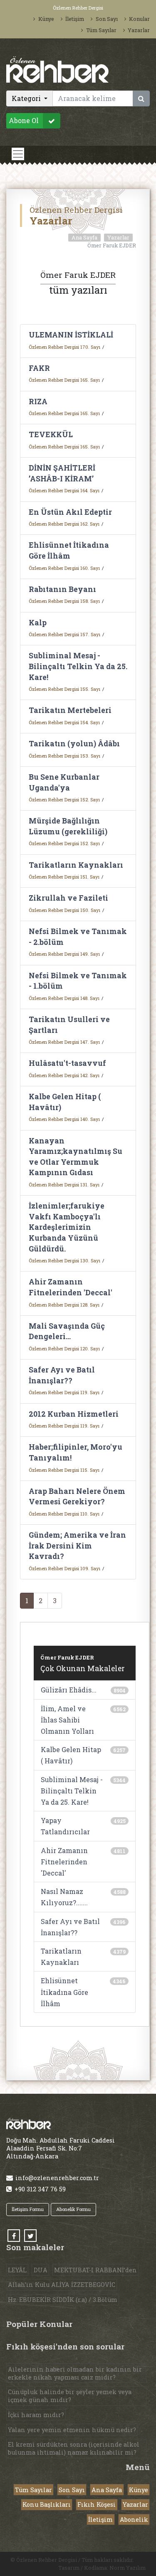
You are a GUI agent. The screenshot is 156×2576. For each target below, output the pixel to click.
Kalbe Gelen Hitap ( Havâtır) (71, 1755)
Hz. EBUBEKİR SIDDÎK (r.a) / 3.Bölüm (63, 2300)
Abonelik (134, 2519)
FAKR (39, 368)
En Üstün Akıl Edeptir (70, 512)
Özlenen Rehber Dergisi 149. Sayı (64, 954)
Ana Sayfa (84, 237)
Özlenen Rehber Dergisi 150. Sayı (64, 910)
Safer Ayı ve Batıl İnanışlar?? (70, 1927)
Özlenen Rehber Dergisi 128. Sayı (64, 1305)
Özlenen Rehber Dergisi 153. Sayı (64, 756)
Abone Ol (24, 121)
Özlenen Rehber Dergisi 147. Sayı (64, 1042)
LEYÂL (17, 2270)
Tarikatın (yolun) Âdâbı (74, 744)
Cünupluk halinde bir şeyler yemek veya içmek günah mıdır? (70, 2396)
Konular (139, 19)
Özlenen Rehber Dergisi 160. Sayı (64, 568)
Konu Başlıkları (47, 2504)
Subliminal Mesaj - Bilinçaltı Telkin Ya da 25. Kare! (78, 666)
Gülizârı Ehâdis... (69, 1690)
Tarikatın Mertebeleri (70, 710)
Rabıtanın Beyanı (62, 589)
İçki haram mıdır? (36, 2415)
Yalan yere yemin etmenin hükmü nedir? (72, 2430)
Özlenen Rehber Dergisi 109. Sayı (64, 1568)
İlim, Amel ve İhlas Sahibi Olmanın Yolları (67, 1720)
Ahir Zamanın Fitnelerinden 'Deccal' (64, 1862)
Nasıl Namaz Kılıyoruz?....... (64, 1897)
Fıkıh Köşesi (97, 2504)
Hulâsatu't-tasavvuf (67, 1063)
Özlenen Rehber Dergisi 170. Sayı (64, 347)
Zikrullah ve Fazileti (68, 898)
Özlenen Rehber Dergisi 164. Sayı (64, 490)
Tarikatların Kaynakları (76, 865)
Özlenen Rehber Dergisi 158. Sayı (64, 601)
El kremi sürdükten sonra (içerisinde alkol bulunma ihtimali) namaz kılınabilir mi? (74, 2448)
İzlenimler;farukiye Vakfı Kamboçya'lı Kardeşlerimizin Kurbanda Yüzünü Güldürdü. (67, 1227)
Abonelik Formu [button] (73, 2209)
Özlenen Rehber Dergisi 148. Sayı (64, 998)
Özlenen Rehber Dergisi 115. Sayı (64, 1470)
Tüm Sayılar (101, 30)
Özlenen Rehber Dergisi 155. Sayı (64, 689)
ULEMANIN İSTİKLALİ (71, 335)
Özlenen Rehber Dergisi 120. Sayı (64, 1348)
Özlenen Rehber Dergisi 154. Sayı (64, 722)
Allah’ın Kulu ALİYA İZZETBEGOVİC (62, 2285)
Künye (46, 19)
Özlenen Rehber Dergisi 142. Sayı (64, 1075)
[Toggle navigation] (18, 154)
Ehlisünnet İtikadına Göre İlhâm (64, 1992)
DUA (41, 2270)
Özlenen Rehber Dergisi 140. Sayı (64, 1119)
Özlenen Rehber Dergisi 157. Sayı (64, 634)
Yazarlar (139, 30)
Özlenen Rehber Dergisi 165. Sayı (64, 380)
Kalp (38, 623)
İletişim (75, 19)
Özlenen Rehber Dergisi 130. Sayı (64, 1260)
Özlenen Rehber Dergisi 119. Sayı (64, 1392)
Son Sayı (106, 19)
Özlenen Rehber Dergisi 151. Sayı (64, 877)
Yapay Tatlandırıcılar (65, 1826)
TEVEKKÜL (51, 434)
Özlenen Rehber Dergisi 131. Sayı (64, 1185)
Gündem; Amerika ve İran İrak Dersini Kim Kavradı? (77, 1546)
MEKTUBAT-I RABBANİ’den (95, 2270)
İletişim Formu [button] (28, 2209)
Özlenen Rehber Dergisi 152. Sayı (64, 799)
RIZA (38, 402)
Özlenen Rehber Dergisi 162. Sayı (64, 524)
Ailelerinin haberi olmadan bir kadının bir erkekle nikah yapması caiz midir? (75, 2373)
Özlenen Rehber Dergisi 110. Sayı (64, 1514)
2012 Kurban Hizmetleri (74, 1414)
